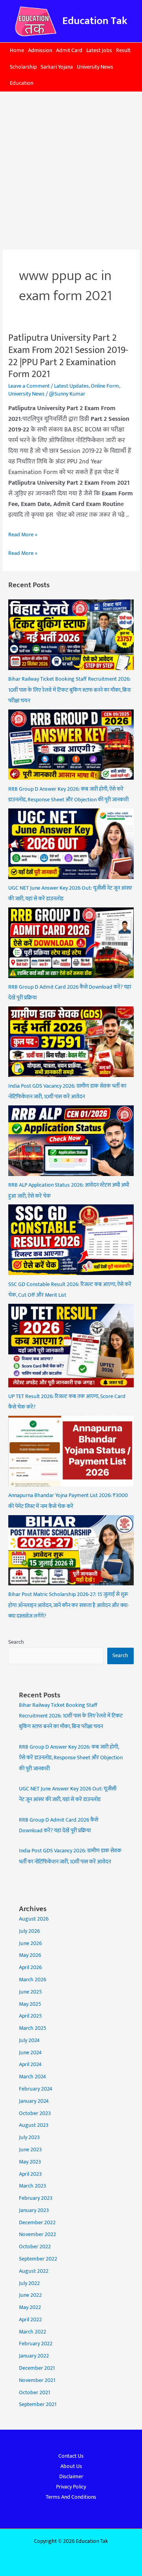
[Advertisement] (71, 167)
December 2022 (37, 2223)
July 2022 (29, 2283)
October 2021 (35, 2393)
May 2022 (30, 2307)
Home (17, 50)
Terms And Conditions (71, 2497)
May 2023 (30, 2162)
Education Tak (95, 21)
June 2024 (30, 2053)
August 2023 (34, 2125)
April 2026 (30, 1967)
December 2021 (37, 2368)
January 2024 (34, 2101)
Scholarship (23, 67)
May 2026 (30, 1955)
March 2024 (33, 2077)
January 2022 (34, 2356)
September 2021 (38, 2404)
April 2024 (30, 2065)
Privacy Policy (71, 2487)
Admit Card (69, 50)
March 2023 (33, 2186)
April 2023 (30, 2174)
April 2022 (30, 2320)
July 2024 (29, 2040)
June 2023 (30, 2150)
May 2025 (30, 2004)
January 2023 (34, 2210)
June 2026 (30, 1943)
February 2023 (36, 2198)
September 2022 (38, 2259)
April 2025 (30, 2016)
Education (21, 83)
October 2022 (35, 2247)
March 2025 (33, 2028)
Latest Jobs (99, 50)
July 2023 (29, 2137)
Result (123, 50)
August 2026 (34, 1919)
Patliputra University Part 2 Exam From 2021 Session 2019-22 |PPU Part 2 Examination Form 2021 (68, 356)
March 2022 (33, 2332)
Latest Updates (71, 386)
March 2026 (33, 1980)
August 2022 (34, 2271)
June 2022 (30, 2295)
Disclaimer (71, 2477)
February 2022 (36, 2344)
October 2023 (35, 2113)
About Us (71, 2466)
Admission (40, 50)
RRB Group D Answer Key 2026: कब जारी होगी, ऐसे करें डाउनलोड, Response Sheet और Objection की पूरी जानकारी (71, 1758)
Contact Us (71, 2456)
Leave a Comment (29, 386)
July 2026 (29, 1931)
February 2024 (36, 2089)
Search (16, 1642)
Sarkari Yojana (57, 67)
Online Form (105, 386)
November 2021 (37, 2380)
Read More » (23, 535)
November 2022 (37, 2234)
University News (95, 67)
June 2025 (30, 1992)
